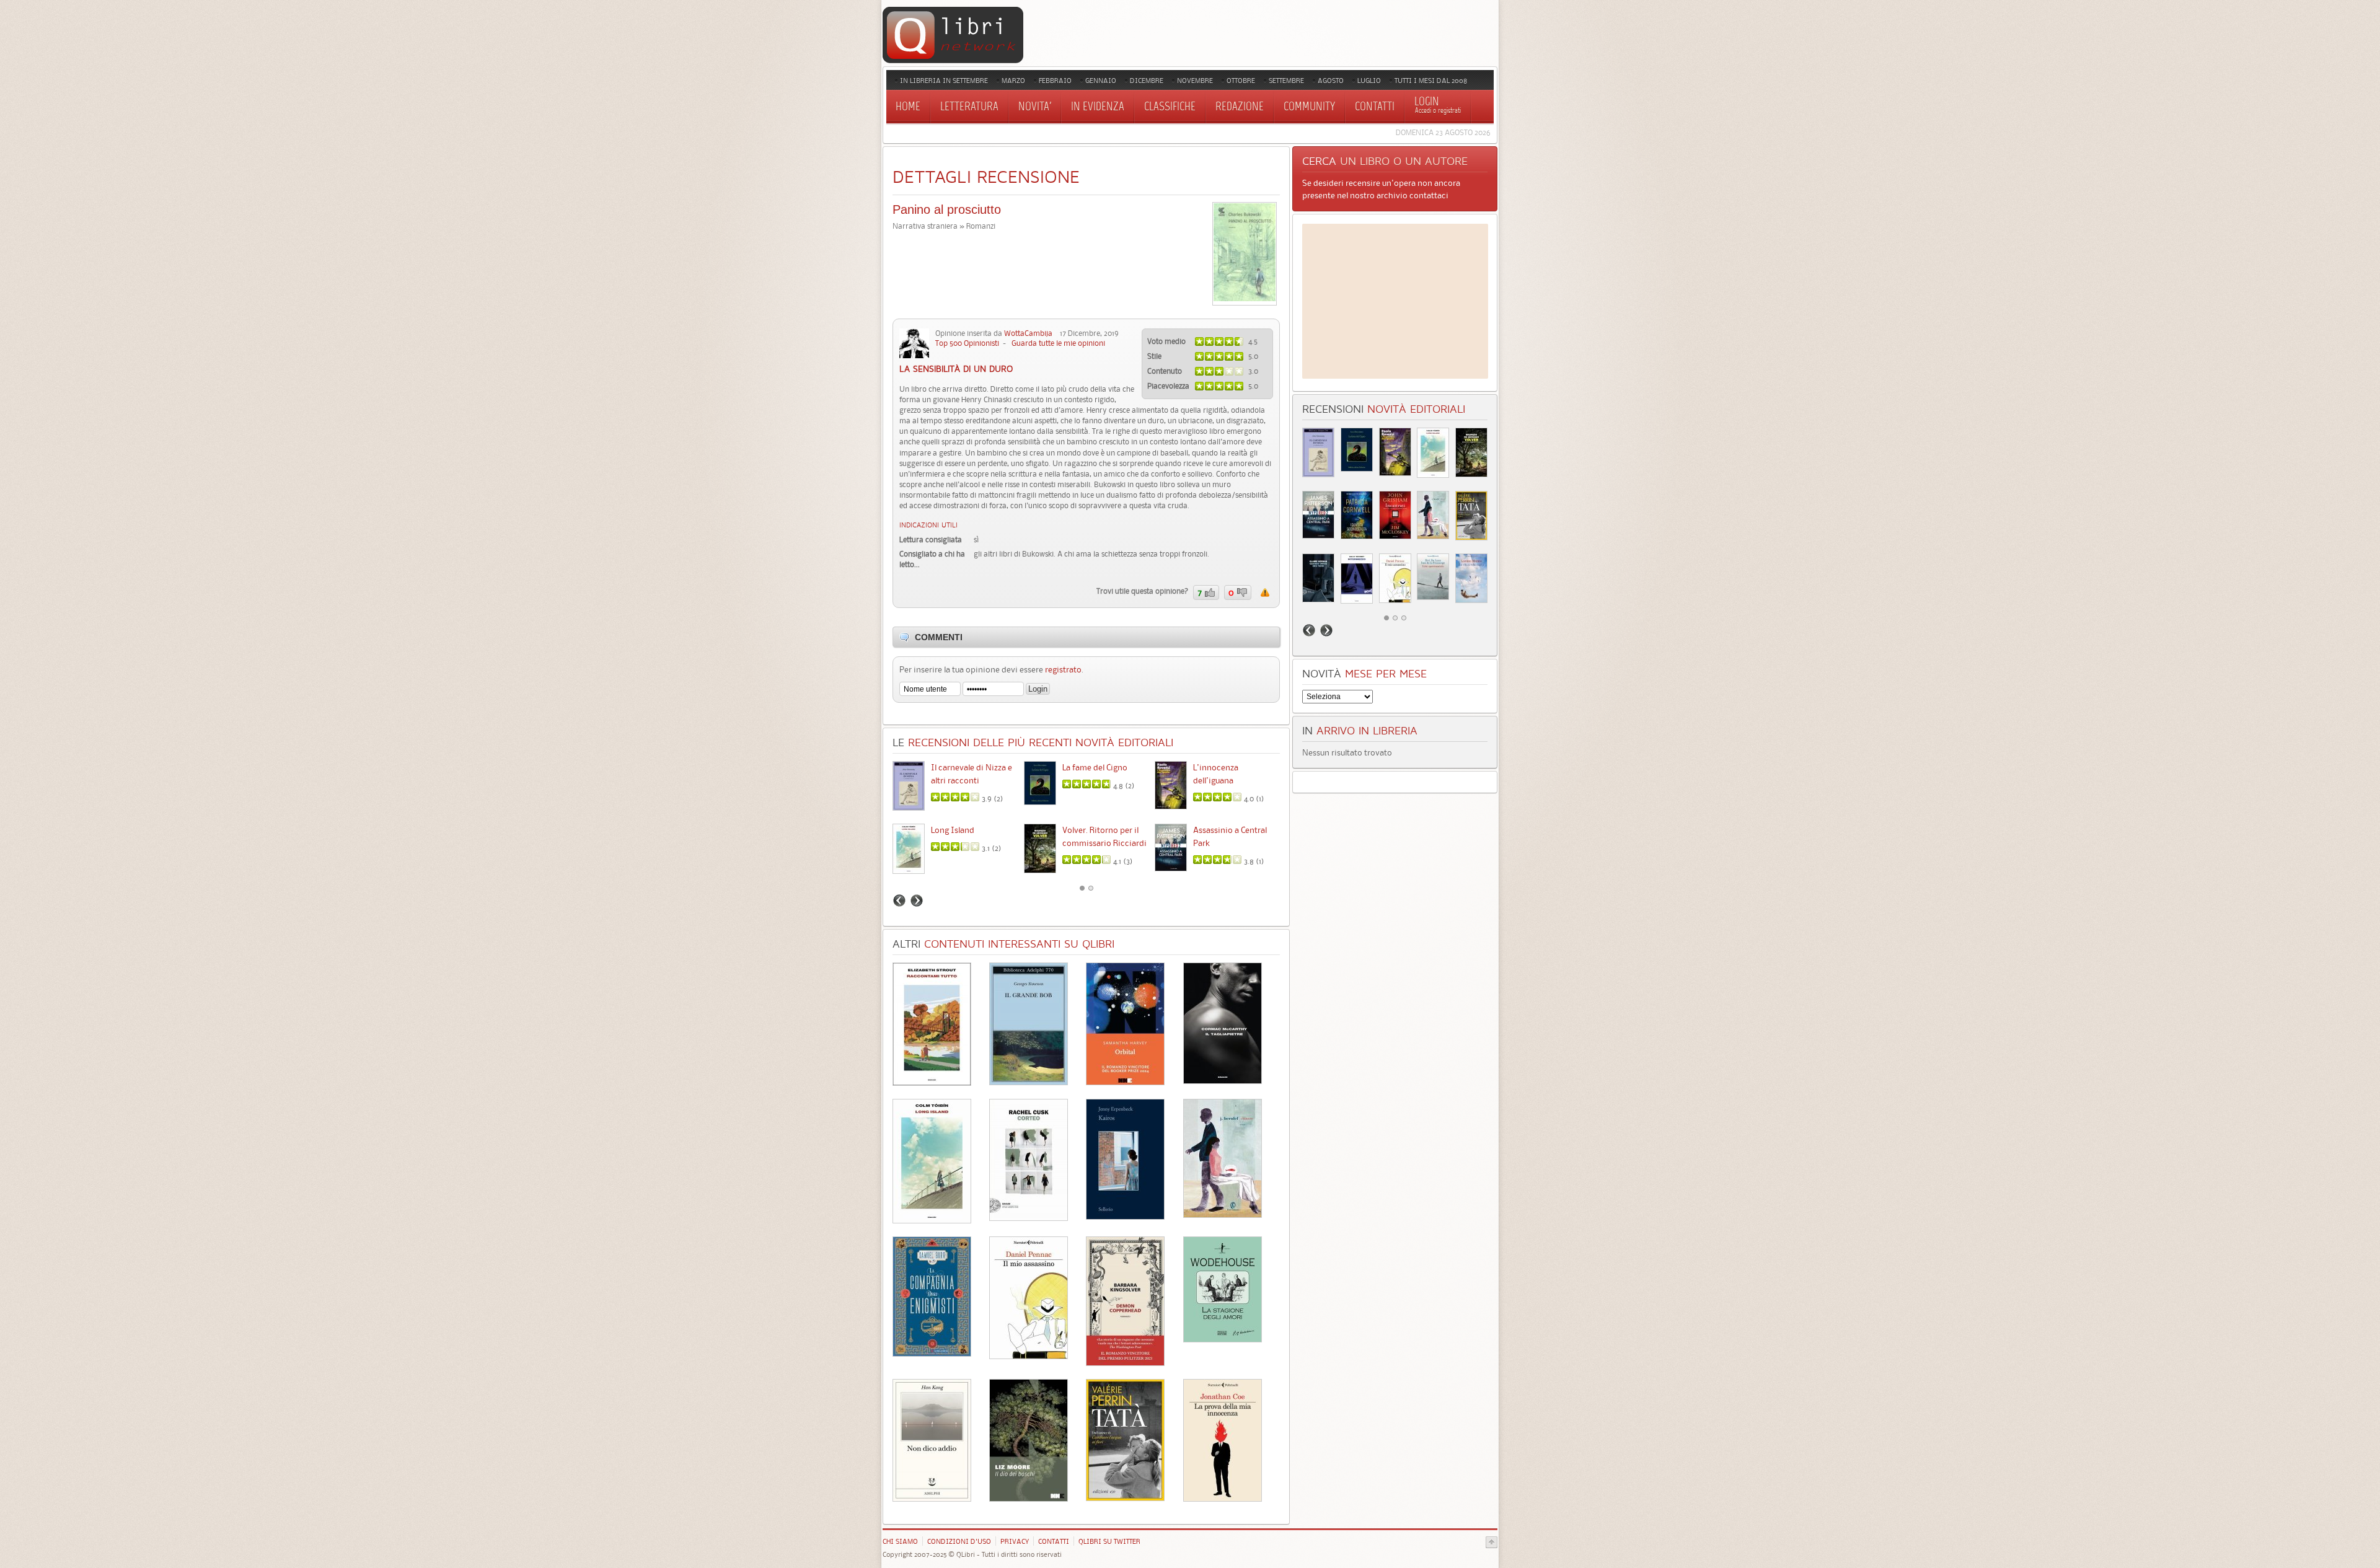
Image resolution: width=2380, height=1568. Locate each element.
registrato (1063, 669)
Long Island (953, 830)
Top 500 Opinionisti (967, 343)
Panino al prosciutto (947, 209)
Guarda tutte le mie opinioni (1058, 343)
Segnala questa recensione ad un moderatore (1265, 592)
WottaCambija (1028, 333)
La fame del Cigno (1095, 767)
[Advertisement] (1395, 301)
